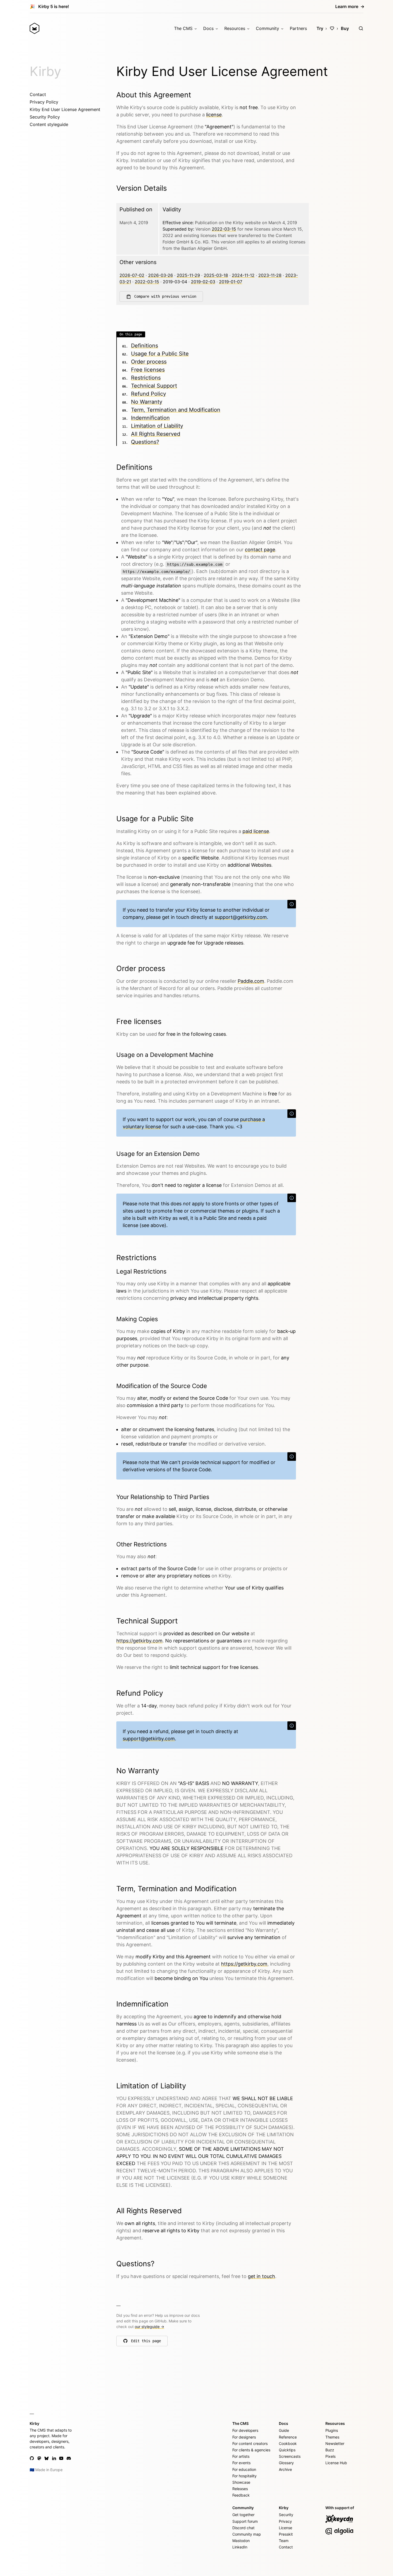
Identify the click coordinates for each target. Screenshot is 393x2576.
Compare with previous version (165, 296)
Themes (332, 2437)
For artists (241, 2456)
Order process (149, 362)
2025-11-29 (188, 275)
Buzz (330, 2450)
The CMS (183, 28)
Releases (240, 2489)
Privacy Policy (44, 102)
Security (286, 2515)
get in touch (261, 2276)
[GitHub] (32, 2458)
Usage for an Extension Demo (158, 1154)
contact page (260, 550)
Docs (208, 28)
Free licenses (148, 370)
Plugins (332, 2430)
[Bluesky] (47, 2458)
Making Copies (137, 1319)
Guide (284, 2430)
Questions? (145, 442)
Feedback (241, 2495)
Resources (235, 28)
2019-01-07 (231, 282)
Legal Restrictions (141, 1271)
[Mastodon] (39, 2458)
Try (320, 28)
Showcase (241, 2482)
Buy (345, 28)
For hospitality (244, 2476)
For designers (244, 2437)
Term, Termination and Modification (176, 410)
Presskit (286, 2534)
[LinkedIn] (54, 2458)
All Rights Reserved (156, 434)
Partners (298, 28)
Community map (247, 2534)
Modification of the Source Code (162, 1386)
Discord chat (243, 2528)
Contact (38, 94)
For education (244, 2469)
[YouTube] (61, 2458)
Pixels (330, 2456)
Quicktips (287, 2450)
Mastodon (241, 2541)
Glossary (286, 2463)
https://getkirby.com (139, 1641)
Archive (285, 2469)
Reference (288, 2437)
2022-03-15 (224, 229)
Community (267, 28)
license (214, 115)
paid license (256, 831)
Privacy (285, 2521)
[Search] (361, 28)
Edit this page (146, 2342)
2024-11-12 (243, 275)
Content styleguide (49, 124)
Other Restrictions (142, 1544)
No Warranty (147, 402)
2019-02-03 (203, 282)
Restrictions (146, 378)
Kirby (45, 71)
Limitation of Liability (157, 426)
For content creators (250, 2443)
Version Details (142, 188)
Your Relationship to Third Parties (163, 1497)
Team (284, 2541)
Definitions (145, 346)
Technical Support (154, 386)
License (286, 2528)
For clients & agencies (251, 2450)
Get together (243, 2515)
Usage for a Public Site (160, 354)
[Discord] (69, 2458)
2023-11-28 (270, 275)
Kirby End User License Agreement (65, 109)
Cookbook (288, 2443)
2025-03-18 (216, 275)
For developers (245, 2430)
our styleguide (149, 2327)
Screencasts (290, 2456)
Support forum (245, 2521)
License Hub (336, 2463)
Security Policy (45, 117)
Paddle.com (251, 981)
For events (241, 2463)
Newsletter (335, 2443)
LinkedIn (240, 2547)
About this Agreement (154, 95)
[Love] (332, 28)
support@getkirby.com (241, 917)
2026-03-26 (161, 275)
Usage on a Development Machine (165, 1055)
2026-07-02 (132, 275)
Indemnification (150, 418)
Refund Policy (149, 394)
